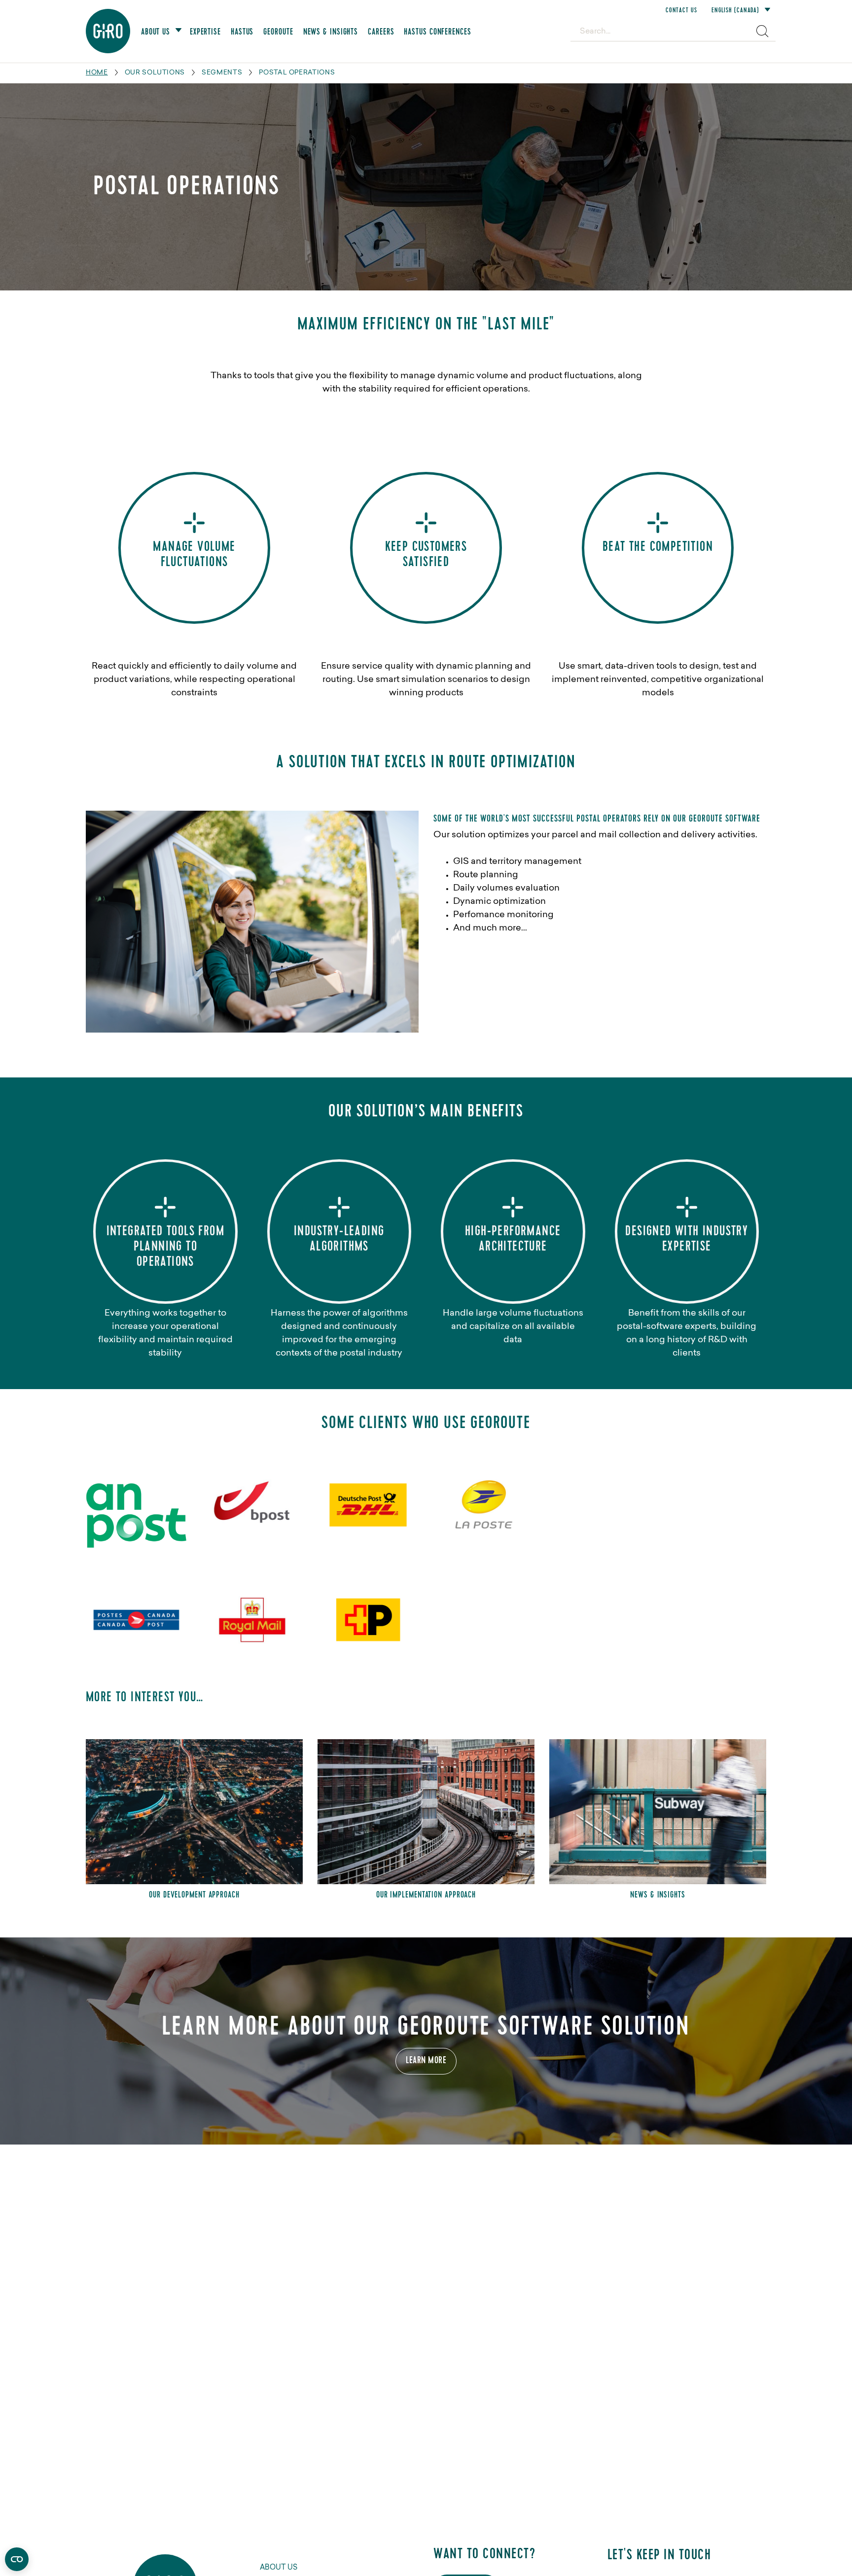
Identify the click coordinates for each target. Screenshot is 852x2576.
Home (97, 73)
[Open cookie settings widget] (17, 2559)
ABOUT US (279, 2568)
